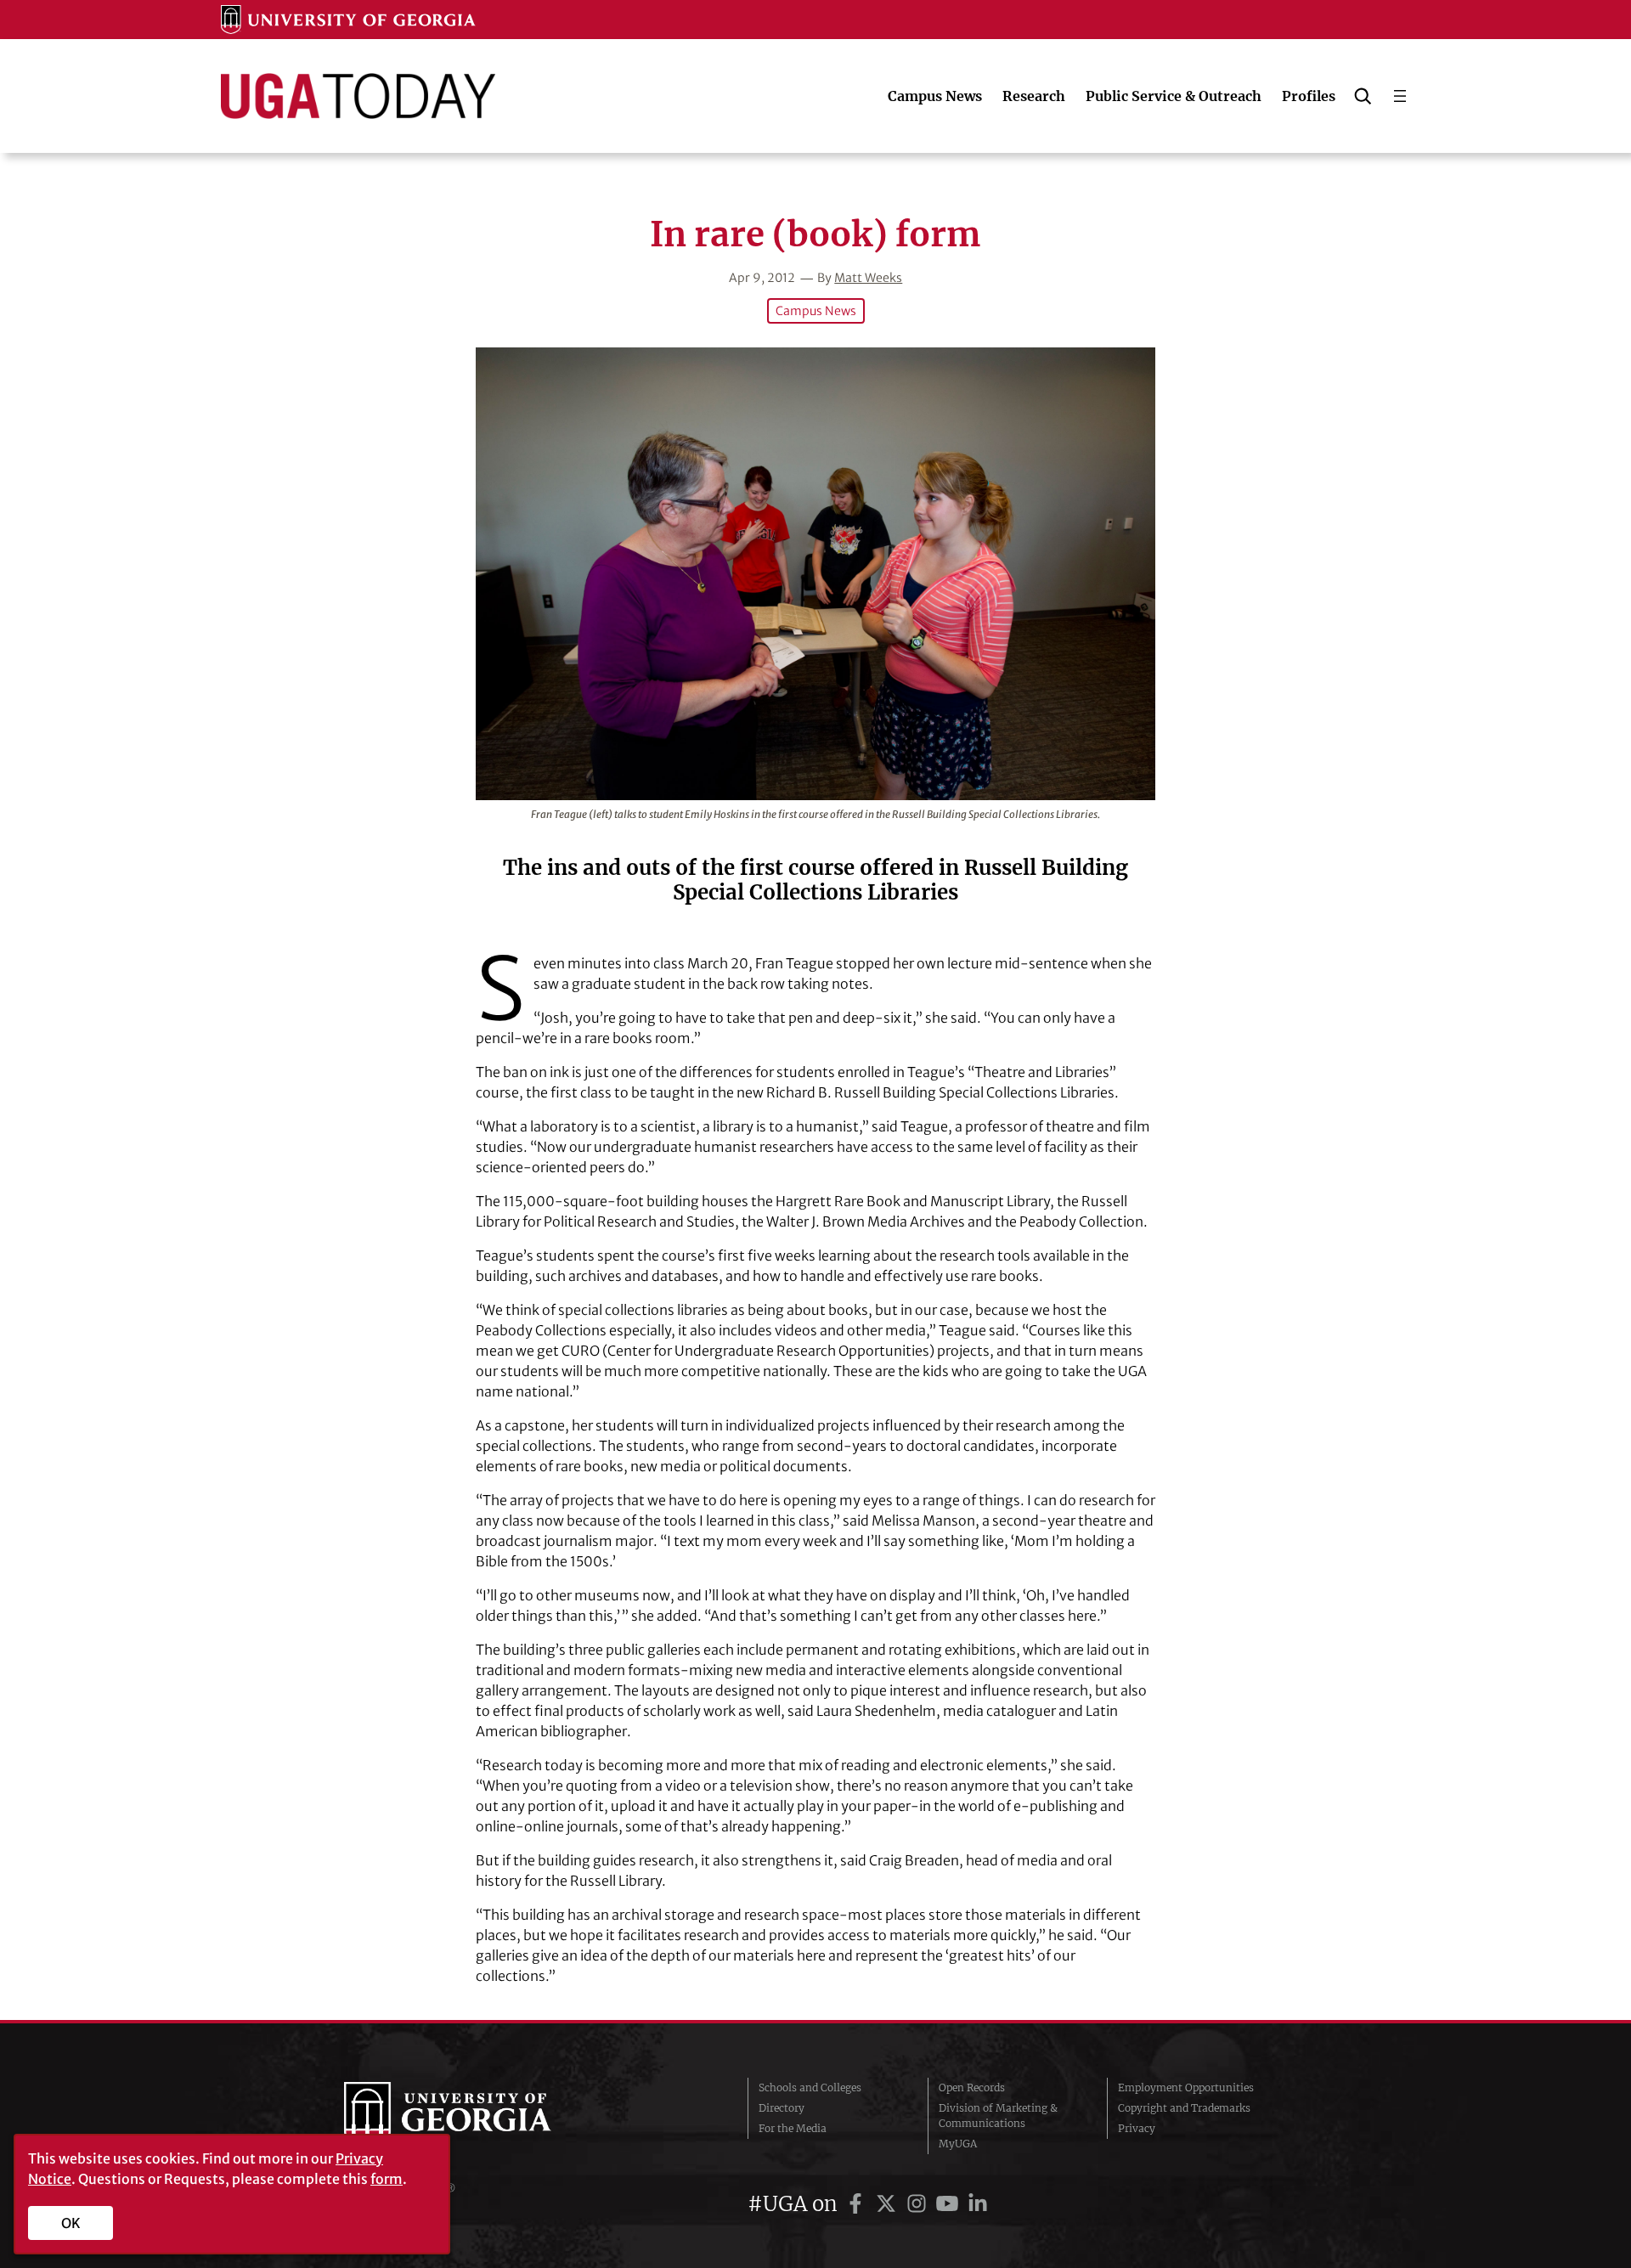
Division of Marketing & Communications (998, 2116)
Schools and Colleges (810, 2087)
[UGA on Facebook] (858, 2204)
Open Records (972, 2087)
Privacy (1137, 2128)
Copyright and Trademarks (1184, 2108)
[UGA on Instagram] (919, 2204)
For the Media (793, 2128)
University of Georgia (471, 2116)
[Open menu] (1400, 96)
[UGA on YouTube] (950, 2204)
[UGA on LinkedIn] (978, 2204)
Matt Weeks (868, 278)
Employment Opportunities (1186, 2087)
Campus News (816, 311)
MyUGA (958, 2144)
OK (71, 2223)
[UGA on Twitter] (889, 2204)
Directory (782, 2108)
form (387, 2179)
